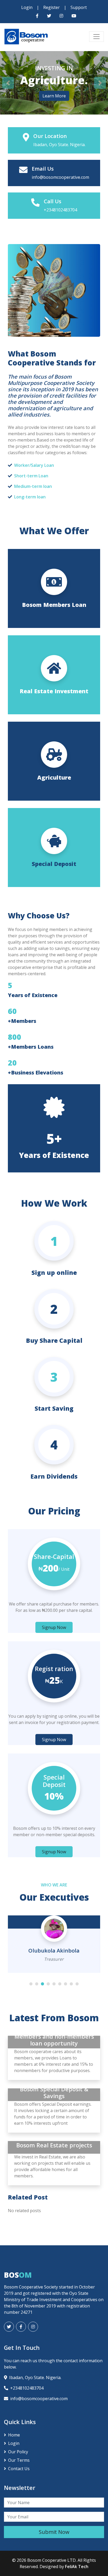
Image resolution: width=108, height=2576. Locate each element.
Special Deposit (54, 864)
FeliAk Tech (77, 2567)
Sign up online (54, 1272)
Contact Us (19, 2469)
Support (79, 7)
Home (14, 2435)
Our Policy (18, 2452)
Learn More (54, 96)
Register (52, 7)
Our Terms (19, 2460)
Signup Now (54, 1627)
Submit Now (54, 2532)
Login (27, 7)
